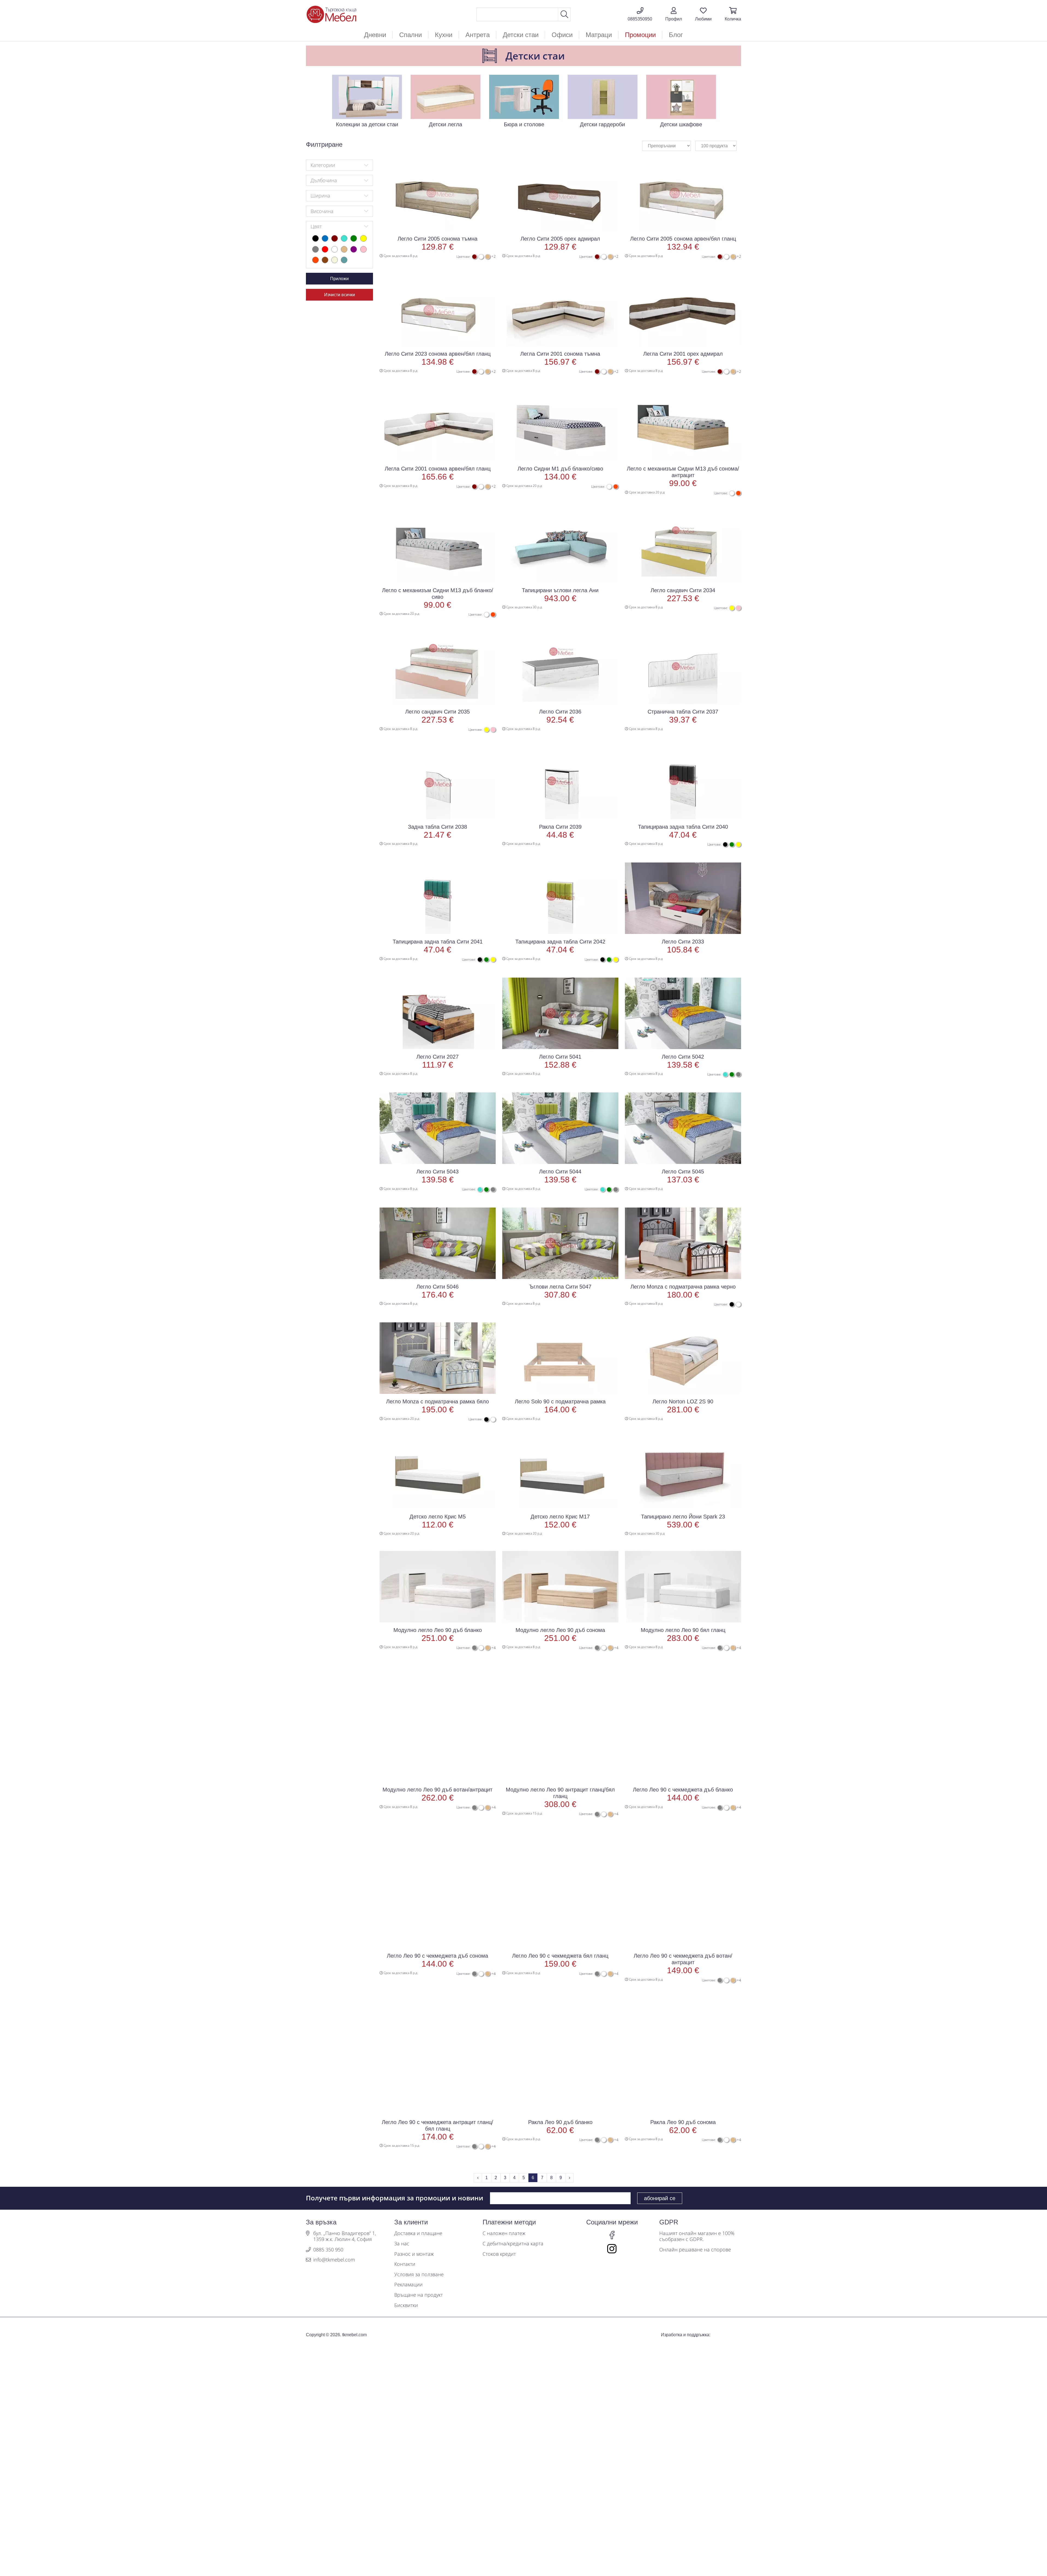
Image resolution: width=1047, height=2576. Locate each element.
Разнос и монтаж (414, 2254)
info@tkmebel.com (334, 2260)
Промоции (640, 35)
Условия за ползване (419, 2275)
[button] (674, 14)
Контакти (405, 2264)
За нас (402, 2244)
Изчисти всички (340, 295)
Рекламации (408, 2285)
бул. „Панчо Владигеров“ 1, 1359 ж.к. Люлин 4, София (345, 2236)
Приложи (339, 279)
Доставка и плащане (418, 2233)
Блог (676, 35)
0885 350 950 (328, 2250)
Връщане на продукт (419, 2295)
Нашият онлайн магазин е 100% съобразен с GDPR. (697, 2236)
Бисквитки (406, 2305)
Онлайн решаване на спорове (695, 2250)
